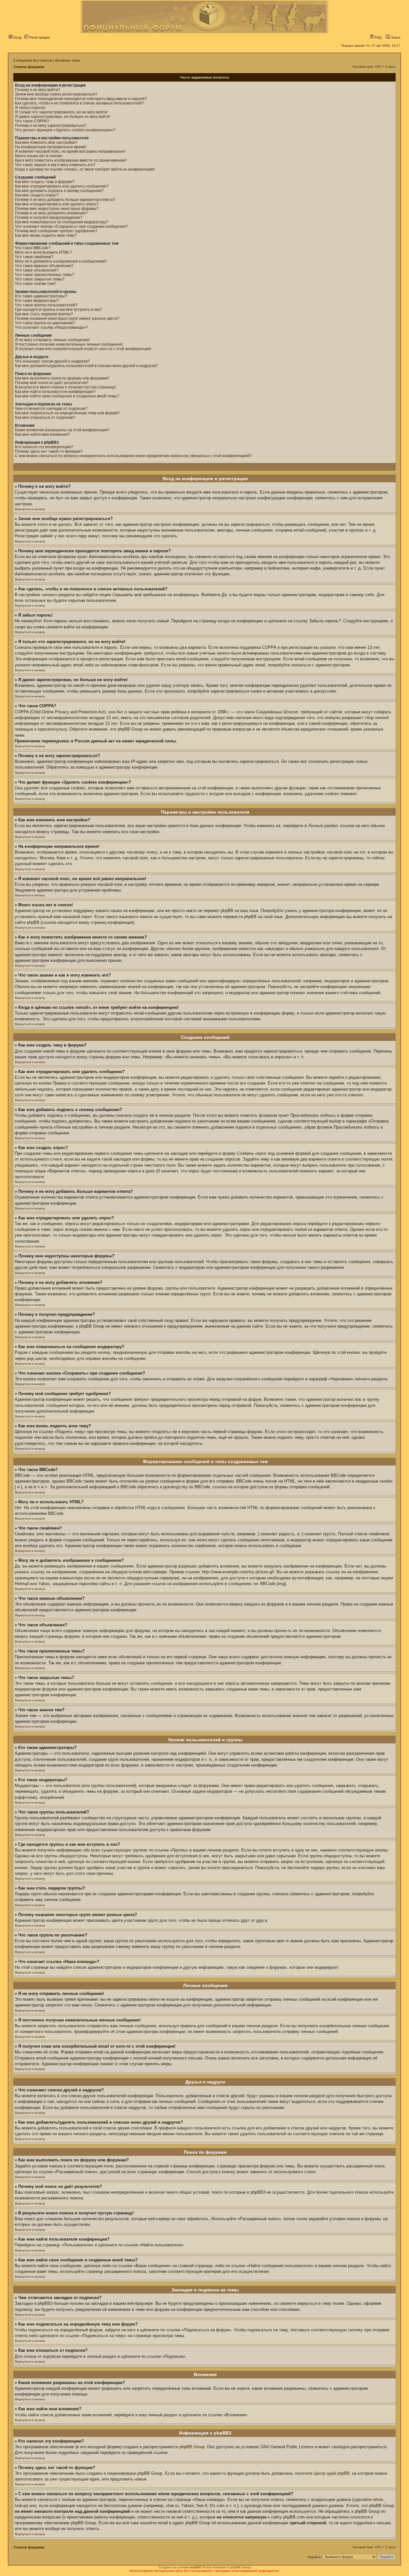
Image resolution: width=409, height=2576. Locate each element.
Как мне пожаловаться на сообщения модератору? (62, 222)
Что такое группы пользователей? (46, 305)
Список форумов (29, 67)
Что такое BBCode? (33, 248)
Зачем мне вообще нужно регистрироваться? (56, 94)
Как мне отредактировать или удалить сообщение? (62, 186)
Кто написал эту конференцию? (44, 447)
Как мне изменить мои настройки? (46, 142)
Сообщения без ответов (33, 60)
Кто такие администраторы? (41, 296)
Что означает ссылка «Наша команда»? (51, 327)
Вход (17, 37)
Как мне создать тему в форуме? (45, 182)
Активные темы (68, 60)
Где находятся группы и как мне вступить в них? (59, 310)
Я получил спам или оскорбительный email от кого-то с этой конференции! (83, 349)
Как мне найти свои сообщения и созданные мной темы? (67, 396)
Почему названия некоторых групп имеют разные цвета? (67, 318)
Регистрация (39, 37)
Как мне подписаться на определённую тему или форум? (67, 413)
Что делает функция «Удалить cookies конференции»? (65, 130)
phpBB (195, 2567)
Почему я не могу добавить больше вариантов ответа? (65, 200)
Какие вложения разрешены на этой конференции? (62, 430)
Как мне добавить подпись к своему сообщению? (59, 191)
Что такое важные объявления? (44, 266)
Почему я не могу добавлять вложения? (51, 213)
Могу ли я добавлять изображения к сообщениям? (61, 261)
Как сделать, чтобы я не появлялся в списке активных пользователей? (79, 103)
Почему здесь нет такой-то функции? (49, 451)
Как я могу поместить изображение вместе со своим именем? (71, 160)
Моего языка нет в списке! (39, 156)
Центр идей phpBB (332, 2473)
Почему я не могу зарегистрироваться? (51, 126)
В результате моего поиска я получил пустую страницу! (65, 387)
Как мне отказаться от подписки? (45, 418)
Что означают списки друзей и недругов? (52, 361)
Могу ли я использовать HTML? (43, 252)
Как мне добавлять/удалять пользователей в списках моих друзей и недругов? (86, 366)
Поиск (395, 37)
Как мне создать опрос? (37, 195)
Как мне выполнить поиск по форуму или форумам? (62, 378)
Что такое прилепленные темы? (45, 275)
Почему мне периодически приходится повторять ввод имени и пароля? (81, 99)
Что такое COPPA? (32, 121)
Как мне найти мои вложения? (42, 434)
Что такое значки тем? (35, 284)
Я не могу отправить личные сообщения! (52, 340)
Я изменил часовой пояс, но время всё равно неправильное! (70, 151)
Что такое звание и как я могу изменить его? (55, 165)
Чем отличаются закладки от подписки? (51, 409)
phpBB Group (192, 2447)
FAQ (378, 37)
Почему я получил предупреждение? (49, 218)
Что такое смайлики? (34, 257)
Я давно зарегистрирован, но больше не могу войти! (63, 117)
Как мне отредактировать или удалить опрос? (57, 204)
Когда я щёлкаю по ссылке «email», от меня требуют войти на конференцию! (85, 169)
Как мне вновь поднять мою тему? (46, 235)
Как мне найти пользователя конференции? (55, 392)
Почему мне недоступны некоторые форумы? (57, 209)
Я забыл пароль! (30, 108)
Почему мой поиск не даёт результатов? (52, 383)
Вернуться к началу (30, 509)
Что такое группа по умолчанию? (45, 323)
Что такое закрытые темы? (40, 279)
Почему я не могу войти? (38, 90)
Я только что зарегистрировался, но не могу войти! (61, 112)
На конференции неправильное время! (51, 147)
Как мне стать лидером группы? (44, 314)
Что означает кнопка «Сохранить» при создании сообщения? (71, 226)
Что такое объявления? (37, 270)
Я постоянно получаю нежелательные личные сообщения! (69, 344)
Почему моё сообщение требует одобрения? (56, 231)
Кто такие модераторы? (37, 301)
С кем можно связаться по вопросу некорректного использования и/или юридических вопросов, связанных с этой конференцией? (133, 456)
